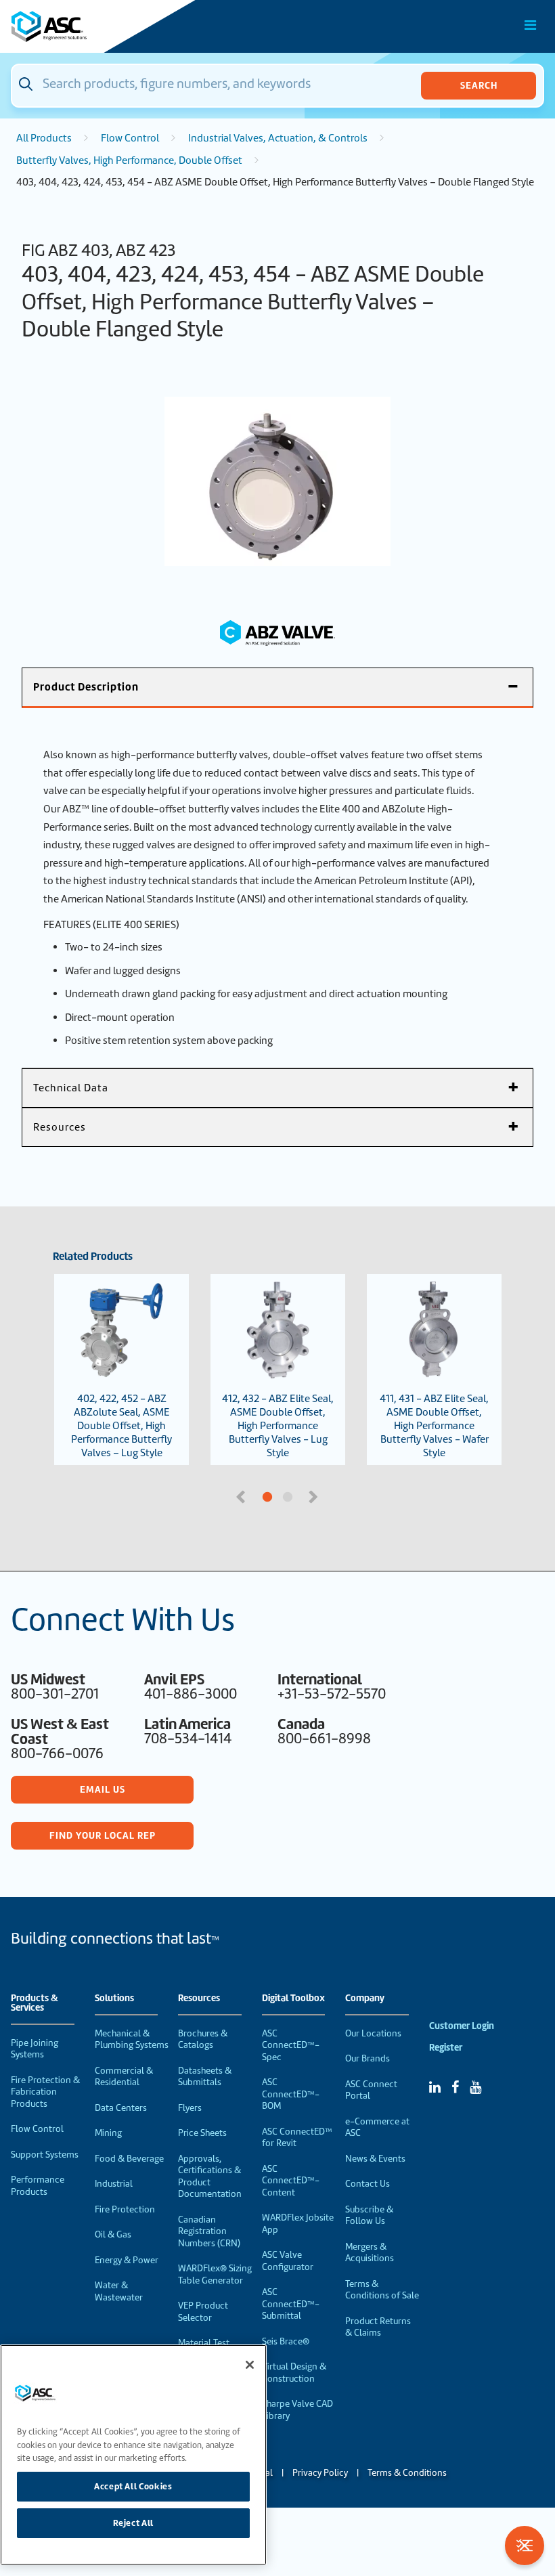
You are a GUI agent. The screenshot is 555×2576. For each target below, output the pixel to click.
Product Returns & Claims (378, 2327)
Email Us (103, 1789)
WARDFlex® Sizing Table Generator (215, 2274)
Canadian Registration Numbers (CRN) (209, 2231)
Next (315, 1496)
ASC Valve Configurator (288, 2261)
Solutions (114, 1999)
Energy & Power (127, 2260)
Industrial (114, 2184)
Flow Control (130, 138)
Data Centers (121, 2108)
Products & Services (35, 2003)
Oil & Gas (113, 2234)
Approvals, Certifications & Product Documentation (210, 2177)
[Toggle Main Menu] (531, 25)
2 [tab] (338, 1498)
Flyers (190, 2108)
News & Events (375, 2159)
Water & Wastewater (119, 2291)
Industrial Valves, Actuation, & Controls (278, 138)
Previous (242, 1496)
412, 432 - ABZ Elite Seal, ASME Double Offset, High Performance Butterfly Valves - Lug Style (278, 1426)
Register (446, 2048)
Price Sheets (202, 2133)
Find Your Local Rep (103, 1835)
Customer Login (462, 2026)
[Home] (87, 26)
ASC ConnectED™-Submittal (291, 2304)
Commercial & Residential (124, 2077)
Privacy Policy (320, 2473)
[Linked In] (435, 2087)
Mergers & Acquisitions (370, 2253)
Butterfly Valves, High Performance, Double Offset (129, 160)
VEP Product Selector (203, 2312)
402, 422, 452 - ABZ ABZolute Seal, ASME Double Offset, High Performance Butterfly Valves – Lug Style (121, 1426)
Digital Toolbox (293, 1999)
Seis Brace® (286, 2341)
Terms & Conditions (407, 2473)
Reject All (134, 2523)
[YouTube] (475, 2087)
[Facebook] (455, 2087)
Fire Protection (125, 2209)
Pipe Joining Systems (35, 2049)
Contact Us (368, 2184)
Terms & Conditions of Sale (382, 2290)
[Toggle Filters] (525, 2546)
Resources (199, 1999)
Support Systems (45, 2155)
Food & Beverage (129, 2159)
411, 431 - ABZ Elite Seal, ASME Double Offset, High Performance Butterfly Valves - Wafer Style (434, 1426)
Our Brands (368, 2058)
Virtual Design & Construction (294, 2373)
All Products (44, 138)
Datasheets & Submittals (205, 2077)
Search (479, 85)
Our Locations (373, 2033)
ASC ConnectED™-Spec (291, 2045)
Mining (108, 2133)
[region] (133, 2455)
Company (365, 1999)
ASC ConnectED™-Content (291, 2181)
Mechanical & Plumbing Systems (132, 2039)
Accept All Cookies (133, 2486)
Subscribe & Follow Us (369, 2215)
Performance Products (38, 2186)
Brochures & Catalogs (203, 2039)
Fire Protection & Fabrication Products (45, 2092)
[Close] (250, 2365)
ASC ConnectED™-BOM (291, 2094)
